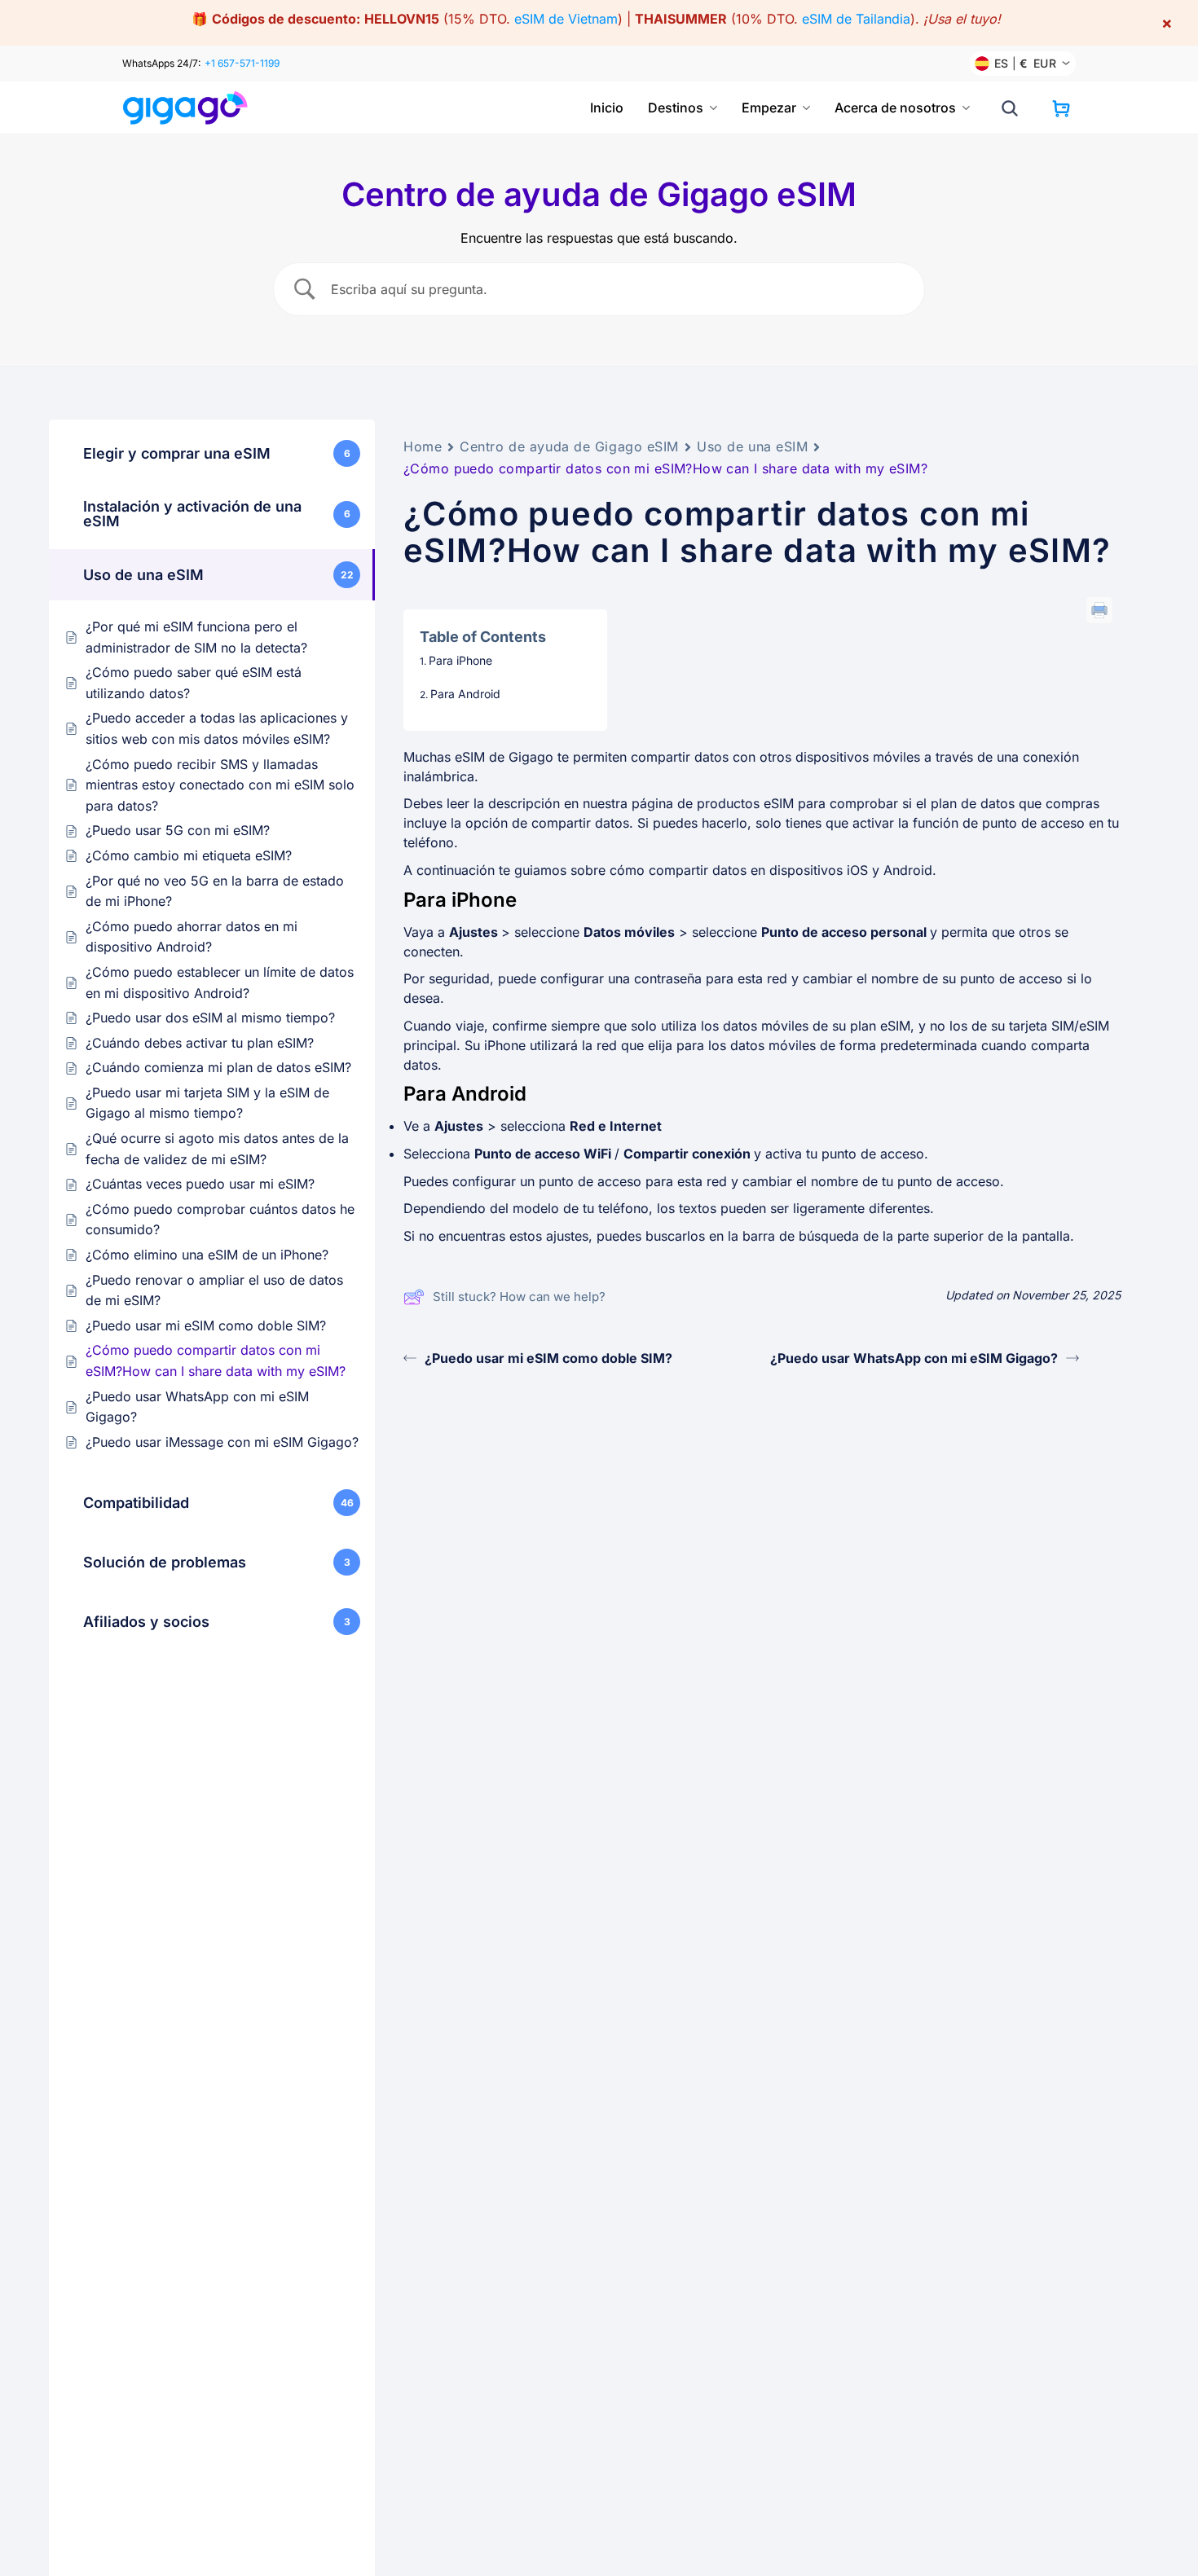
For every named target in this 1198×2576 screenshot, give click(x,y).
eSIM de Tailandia (856, 19)
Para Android (465, 694)
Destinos (676, 108)
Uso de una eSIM (752, 446)
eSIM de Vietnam (566, 19)
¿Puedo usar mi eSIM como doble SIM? (548, 1358)
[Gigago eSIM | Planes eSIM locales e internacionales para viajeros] (185, 108)
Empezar (769, 108)
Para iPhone (460, 660)
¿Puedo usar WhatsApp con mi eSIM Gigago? (914, 1358)
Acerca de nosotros (895, 108)
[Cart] (1061, 108)
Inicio (607, 108)
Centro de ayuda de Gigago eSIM (569, 446)
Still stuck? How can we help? (519, 1297)
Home (423, 446)
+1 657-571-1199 (242, 63)
